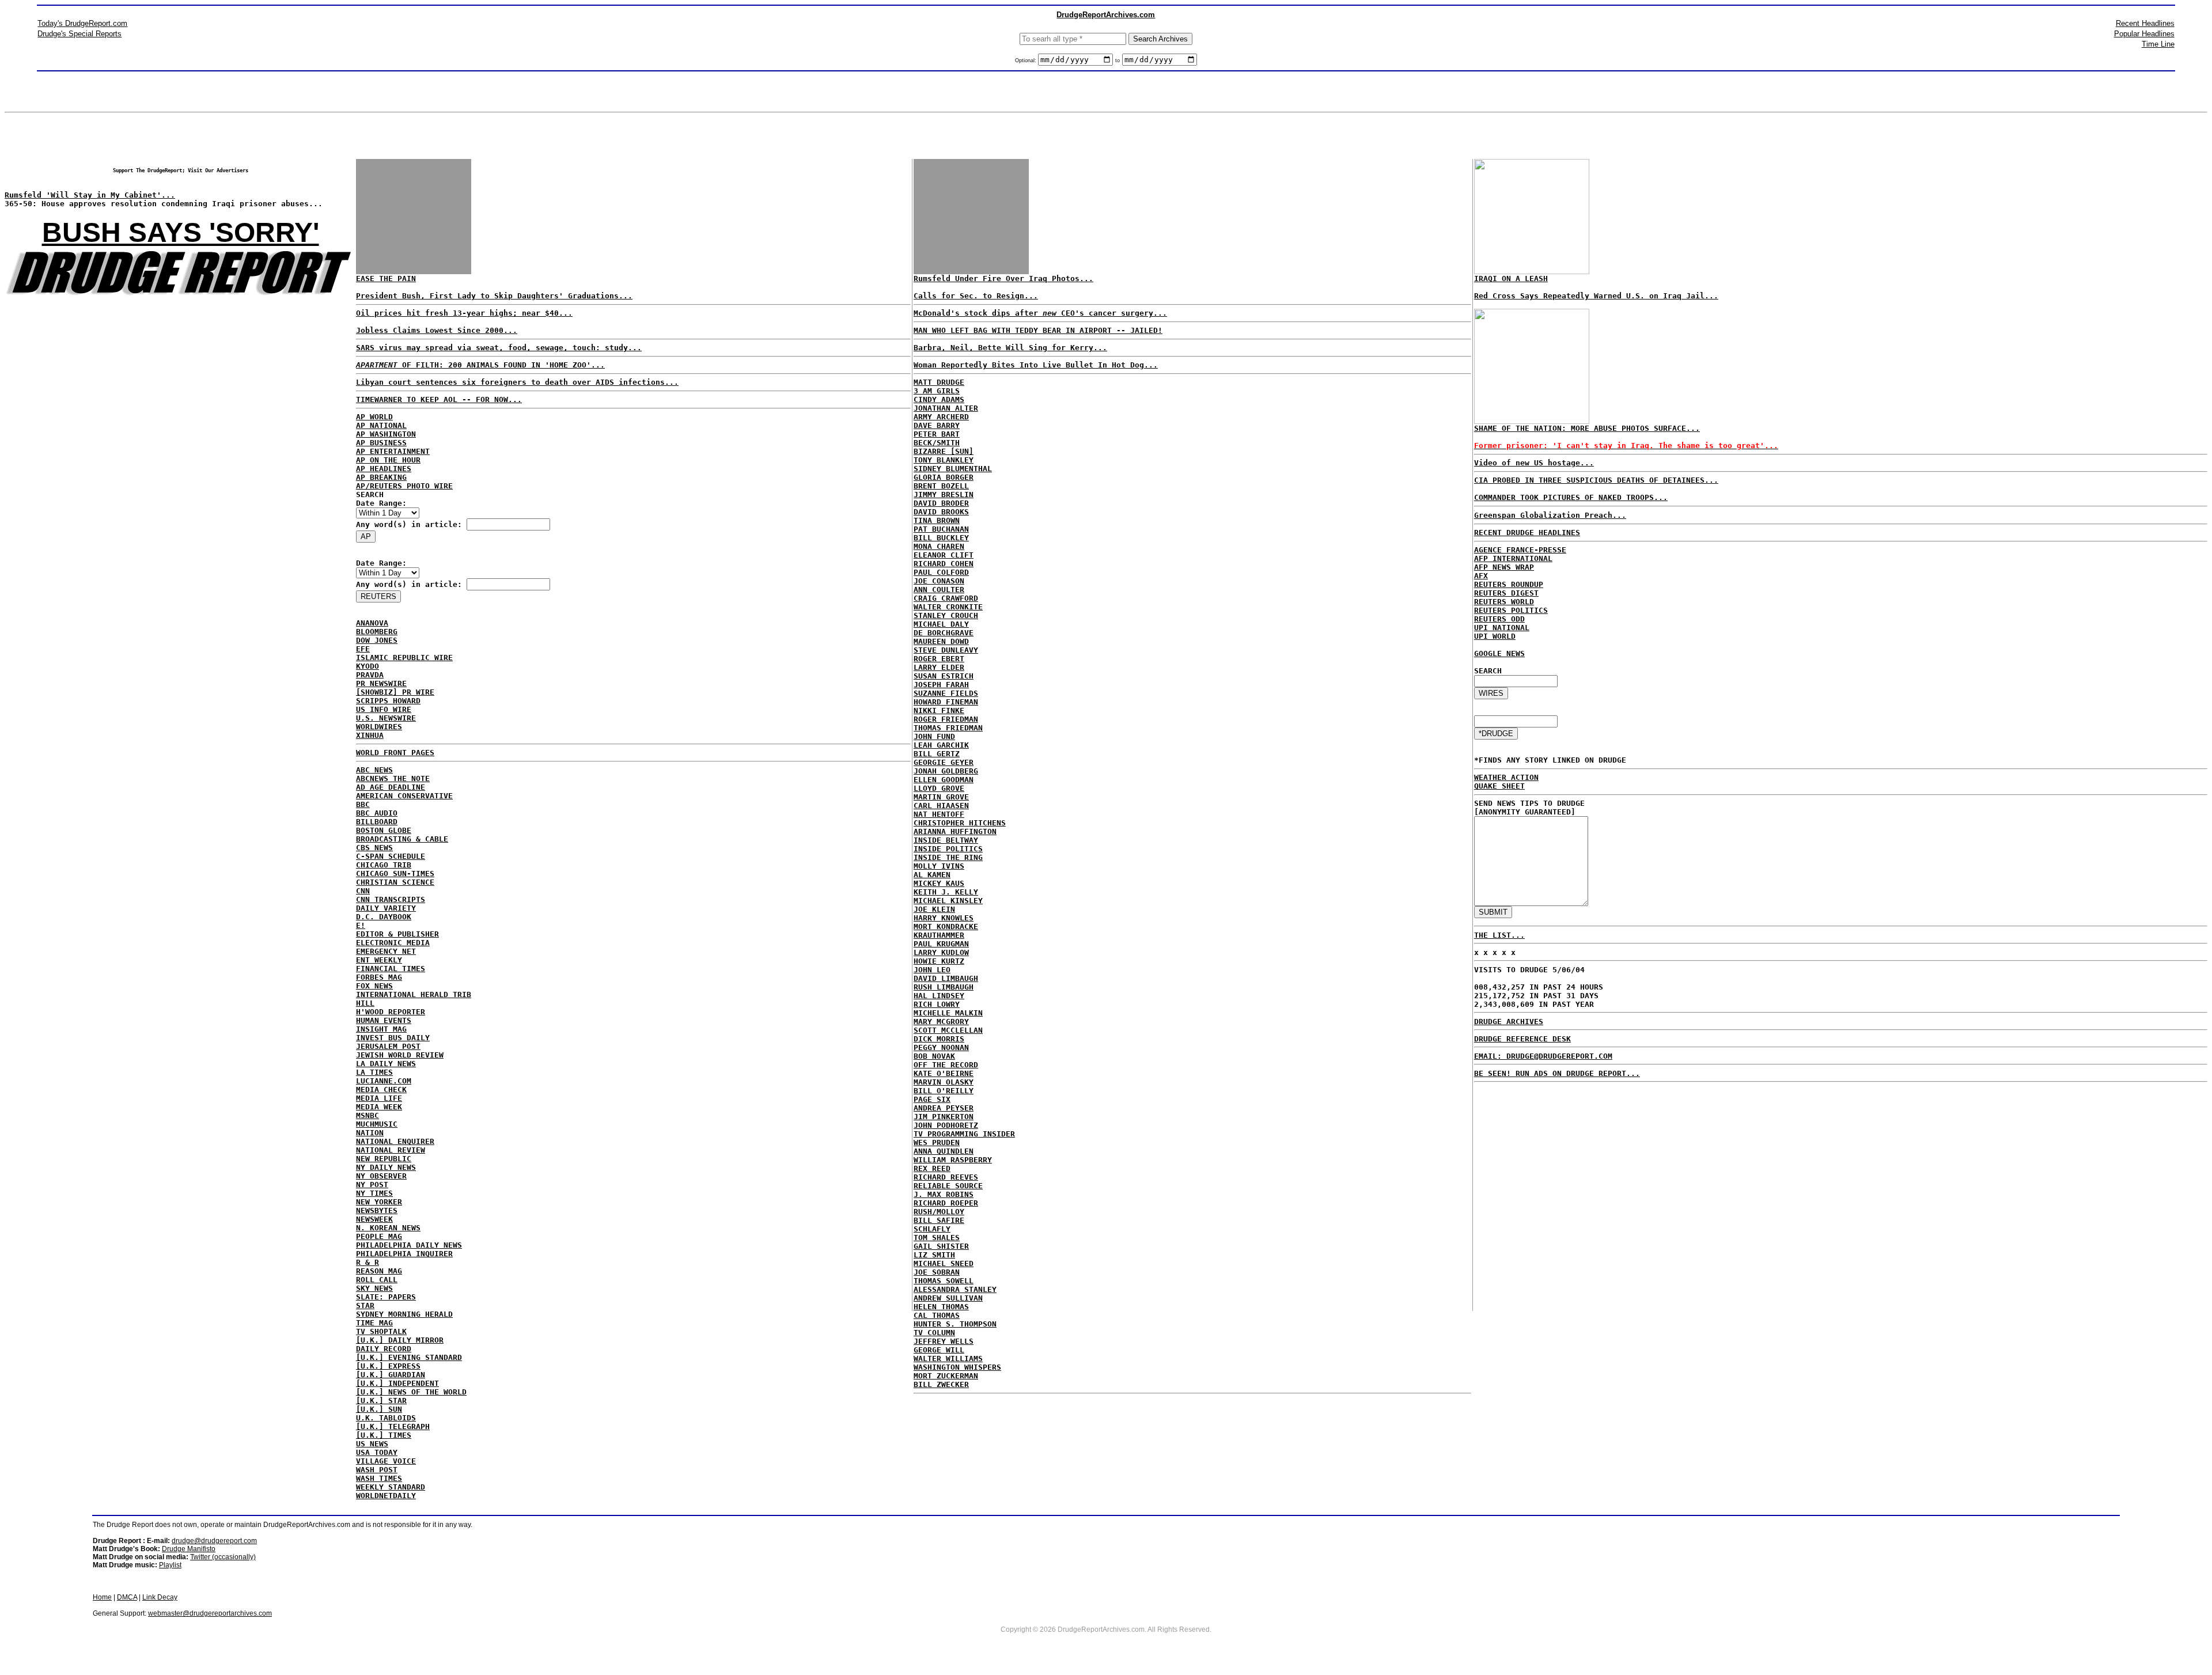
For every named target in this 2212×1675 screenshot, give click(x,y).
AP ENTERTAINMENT (393, 451)
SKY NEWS (374, 1288)
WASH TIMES (379, 1478)
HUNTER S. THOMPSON (955, 1324)
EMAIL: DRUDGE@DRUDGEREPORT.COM (1543, 1056)
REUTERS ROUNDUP (1509, 584)
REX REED (932, 1168)
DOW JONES (377, 640)
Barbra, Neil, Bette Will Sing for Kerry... (1010, 348)
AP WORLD (374, 417)
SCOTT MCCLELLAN (948, 1030)
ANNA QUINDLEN (944, 1151)
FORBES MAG (379, 977)
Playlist (170, 1565)
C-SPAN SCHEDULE (391, 856)
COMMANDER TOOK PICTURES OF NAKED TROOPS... (1571, 497)
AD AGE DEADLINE (391, 787)
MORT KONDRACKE (946, 926)
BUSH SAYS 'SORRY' (181, 232)
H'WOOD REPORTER (391, 1012)
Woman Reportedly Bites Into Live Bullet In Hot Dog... (1036, 365)
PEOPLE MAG (379, 1236)
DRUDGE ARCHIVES (1509, 1022)
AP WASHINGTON (386, 434)
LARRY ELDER (939, 667)
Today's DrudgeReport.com (82, 23)
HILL (365, 1003)
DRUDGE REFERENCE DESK (1522, 1039)
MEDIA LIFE (379, 1098)
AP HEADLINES (384, 469)
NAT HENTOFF (939, 814)
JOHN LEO (932, 970)
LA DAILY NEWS (386, 1064)
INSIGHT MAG (381, 1029)
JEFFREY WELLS (944, 1341)
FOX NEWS (374, 986)
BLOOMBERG (377, 632)
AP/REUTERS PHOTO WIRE (404, 486)
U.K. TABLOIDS (386, 1418)
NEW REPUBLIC (384, 1159)
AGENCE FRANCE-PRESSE (1520, 550)
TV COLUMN (934, 1333)
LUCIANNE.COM (384, 1081)
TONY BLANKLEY (944, 460)
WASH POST (377, 1470)
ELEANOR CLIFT (944, 555)
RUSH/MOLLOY (939, 1212)
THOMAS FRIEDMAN (948, 728)
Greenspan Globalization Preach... (1550, 515)
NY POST (372, 1185)
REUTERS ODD (1499, 619)
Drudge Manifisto (189, 1549)
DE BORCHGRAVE (944, 633)
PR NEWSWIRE (381, 683)
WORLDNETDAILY (386, 1496)
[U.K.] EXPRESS (388, 1366)
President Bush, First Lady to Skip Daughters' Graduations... (494, 296)
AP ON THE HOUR (388, 460)
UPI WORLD (1495, 636)
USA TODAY (377, 1452)
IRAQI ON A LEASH (1511, 278)
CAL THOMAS (937, 1315)
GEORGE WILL (939, 1350)
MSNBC (368, 1115)
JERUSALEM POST (388, 1046)
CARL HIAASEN (941, 806)
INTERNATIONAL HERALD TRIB (414, 994)
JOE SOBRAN (937, 1272)
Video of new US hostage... (1534, 463)
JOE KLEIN (934, 909)
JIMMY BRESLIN (944, 494)
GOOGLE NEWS (1499, 653)
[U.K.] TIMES (384, 1435)
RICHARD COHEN (944, 564)
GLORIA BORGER (944, 477)
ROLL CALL (377, 1280)
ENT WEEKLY (379, 960)
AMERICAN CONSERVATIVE (404, 796)
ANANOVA (372, 623)
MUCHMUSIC (377, 1124)
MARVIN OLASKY (944, 1082)
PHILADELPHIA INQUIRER (404, 1254)
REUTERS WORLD (1504, 602)
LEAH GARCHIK (941, 745)
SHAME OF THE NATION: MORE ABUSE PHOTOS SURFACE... (1587, 428)
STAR (365, 1305)
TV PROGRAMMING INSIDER (964, 1134)
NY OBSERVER (381, 1176)
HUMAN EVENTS (384, 1020)
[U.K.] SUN (379, 1409)
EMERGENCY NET (386, 951)
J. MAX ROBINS (944, 1194)
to (1118, 60)
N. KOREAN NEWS (388, 1228)
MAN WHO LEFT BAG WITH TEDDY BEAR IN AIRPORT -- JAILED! (1038, 330)
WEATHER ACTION (1506, 777)
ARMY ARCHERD (941, 417)
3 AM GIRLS (937, 391)
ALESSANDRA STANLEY (955, 1289)
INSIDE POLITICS (948, 849)
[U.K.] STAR (381, 1401)
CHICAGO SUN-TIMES (395, 873)
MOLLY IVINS (939, 866)
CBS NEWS (374, 848)
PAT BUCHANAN (941, 529)
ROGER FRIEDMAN (946, 719)
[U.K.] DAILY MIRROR (400, 1340)
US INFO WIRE (384, 709)
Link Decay (160, 1597)
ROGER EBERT (939, 659)
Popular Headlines (2144, 34)
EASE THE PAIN (386, 278)
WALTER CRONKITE (948, 607)
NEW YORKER (379, 1202)
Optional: (1027, 60)
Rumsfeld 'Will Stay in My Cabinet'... (90, 195)
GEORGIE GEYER (944, 762)
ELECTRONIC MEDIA (393, 943)
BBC (363, 804)
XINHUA (370, 735)
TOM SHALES (937, 1238)
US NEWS (372, 1444)
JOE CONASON (939, 581)
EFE (363, 649)
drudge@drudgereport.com (214, 1541)
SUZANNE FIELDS (946, 693)
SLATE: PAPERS (386, 1297)
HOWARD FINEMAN (946, 702)
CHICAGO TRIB (384, 865)
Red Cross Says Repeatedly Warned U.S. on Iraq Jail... (1596, 296)
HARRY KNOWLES (944, 918)
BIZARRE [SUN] (944, 451)
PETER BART (937, 434)
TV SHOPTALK (381, 1331)
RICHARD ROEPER (946, 1203)
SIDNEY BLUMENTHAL (953, 469)
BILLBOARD (377, 822)
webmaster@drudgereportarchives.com (210, 1613)
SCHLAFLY (932, 1229)
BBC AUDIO (377, 813)
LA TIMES (374, 1072)
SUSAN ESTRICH (944, 676)
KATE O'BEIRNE (944, 1073)
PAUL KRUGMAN (941, 944)
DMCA (127, 1597)
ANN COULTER (939, 590)
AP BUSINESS (381, 443)
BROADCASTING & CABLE (402, 839)
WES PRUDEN (937, 1142)
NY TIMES (374, 1193)
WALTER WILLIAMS (948, 1358)
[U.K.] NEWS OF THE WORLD (411, 1392)
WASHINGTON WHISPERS (957, 1367)
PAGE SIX (932, 1099)
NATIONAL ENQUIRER (395, 1141)
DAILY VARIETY (386, 908)
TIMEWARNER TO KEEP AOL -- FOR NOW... (439, 399)
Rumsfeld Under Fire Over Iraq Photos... (1003, 278)
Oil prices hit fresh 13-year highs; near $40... (464, 313)
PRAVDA (370, 675)
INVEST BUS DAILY (393, 1038)
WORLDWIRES (379, 727)
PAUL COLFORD (941, 572)
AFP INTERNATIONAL (1513, 558)
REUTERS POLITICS (1511, 610)
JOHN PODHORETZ (946, 1125)
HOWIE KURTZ (939, 961)
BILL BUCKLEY (941, 538)
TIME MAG (374, 1323)
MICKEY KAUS (939, 883)
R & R (368, 1262)
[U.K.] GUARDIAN (391, 1375)
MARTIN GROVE (941, 797)
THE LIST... (1499, 935)
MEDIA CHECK (381, 1089)
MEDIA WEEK (379, 1107)
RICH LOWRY (937, 1004)
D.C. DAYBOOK (384, 917)
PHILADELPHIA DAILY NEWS (409, 1245)
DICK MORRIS (939, 1039)
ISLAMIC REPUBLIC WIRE (404, 658)
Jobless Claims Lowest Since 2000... (437, 330)
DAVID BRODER (941, 503)
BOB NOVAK (934, 1056)
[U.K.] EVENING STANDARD (409, 1357)
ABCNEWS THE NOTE (393, 778)
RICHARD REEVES (946, 1177)
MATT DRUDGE (939, 382)
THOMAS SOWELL (944, 1281)
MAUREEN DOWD (941, 641)
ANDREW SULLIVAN (948, 1298)
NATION (370, 1133)
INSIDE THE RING (948, 857)
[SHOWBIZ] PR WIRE (395, 692)
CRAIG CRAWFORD (946, 598)
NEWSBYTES (377, 1210)
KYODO (368, 666)
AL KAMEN (932, 875)
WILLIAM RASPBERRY (953, 1160)
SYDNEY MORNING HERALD (404, 1314)
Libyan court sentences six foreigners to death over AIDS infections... (517, 382)
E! (361, 925)
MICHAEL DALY (941, 624)
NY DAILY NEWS (386, 1167)
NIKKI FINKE (939, 710)
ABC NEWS (374, 770)
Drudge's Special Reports (79, 34)
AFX (1481, 576)
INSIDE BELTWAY (946, 840)
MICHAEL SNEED (944, 1263)
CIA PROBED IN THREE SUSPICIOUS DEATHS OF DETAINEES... (1596, 480)
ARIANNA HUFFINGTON (955, 831)
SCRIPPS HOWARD (388, 701)
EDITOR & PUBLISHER (397, 934)
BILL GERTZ (937, 754)
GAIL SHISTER (941, 1246)
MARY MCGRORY (941, 1022)
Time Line (2158, 44)
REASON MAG (379, 1271)
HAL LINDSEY (939, 996)
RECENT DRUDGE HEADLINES (1527, 533)
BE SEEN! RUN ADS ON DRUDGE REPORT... (1557, 1073)
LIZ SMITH (934, 1255)
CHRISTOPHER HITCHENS (960, 823)
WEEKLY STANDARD (391, 1487)
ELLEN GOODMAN (944, 780)
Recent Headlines (2145, 23)
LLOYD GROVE (939, 788)
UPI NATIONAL (1502, 628)
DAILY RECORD (384, 1349)
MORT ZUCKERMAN (946, 1376)
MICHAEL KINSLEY (948, 901)
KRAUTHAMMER (939, 935)
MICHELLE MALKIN (948, 1013)
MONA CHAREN (939, 546)
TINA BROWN (937, 520)
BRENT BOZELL (941, 486)
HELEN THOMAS (941, 1307)
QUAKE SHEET (1499, 786)
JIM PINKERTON (944, 1117)
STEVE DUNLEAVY (946, 650)
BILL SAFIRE (939, 1220)
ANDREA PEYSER (944, 1108)
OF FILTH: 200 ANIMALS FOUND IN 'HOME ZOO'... (480, 365)
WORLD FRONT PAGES (395, 753)
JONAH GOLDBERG (946, 771)
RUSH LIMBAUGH (944, 987)
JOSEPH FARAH (941, 685)
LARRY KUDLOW (941, 952)
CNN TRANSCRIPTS (391, 899)
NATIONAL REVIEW (391, 1150)
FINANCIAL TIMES (391, 969)
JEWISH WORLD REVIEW (400, 1055)
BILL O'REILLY (944, 1091)
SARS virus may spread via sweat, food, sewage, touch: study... (499, 348)
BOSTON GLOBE (384, 830)
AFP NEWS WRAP (1504, 567)
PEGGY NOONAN (941, 1047)
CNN (363, 891)
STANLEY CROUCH (946, 615)
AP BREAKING (381, 477)
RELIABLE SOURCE (948, 1186)
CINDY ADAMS (939, 399)
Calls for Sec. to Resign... (976, 296)
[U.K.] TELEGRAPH (393, 1426)
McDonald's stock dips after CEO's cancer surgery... (1040, 313)
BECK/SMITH (937, 443)
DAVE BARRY (937, 425)
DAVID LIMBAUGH (946, 978)
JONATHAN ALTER (946, 408)
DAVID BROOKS (941, 512)
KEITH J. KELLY (946, 892)
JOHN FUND (934, 736)
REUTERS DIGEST (1506, 593)
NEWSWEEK (374, 1219)
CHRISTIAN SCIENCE (395, 882)
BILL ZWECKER (941, 1384)
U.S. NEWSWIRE (386, 718)
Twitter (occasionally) (223, 1557)
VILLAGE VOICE (386, 1461)
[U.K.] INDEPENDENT (397, 1383)
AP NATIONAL (381, 425)
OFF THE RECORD (946, 1065)
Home (102, 1597)
